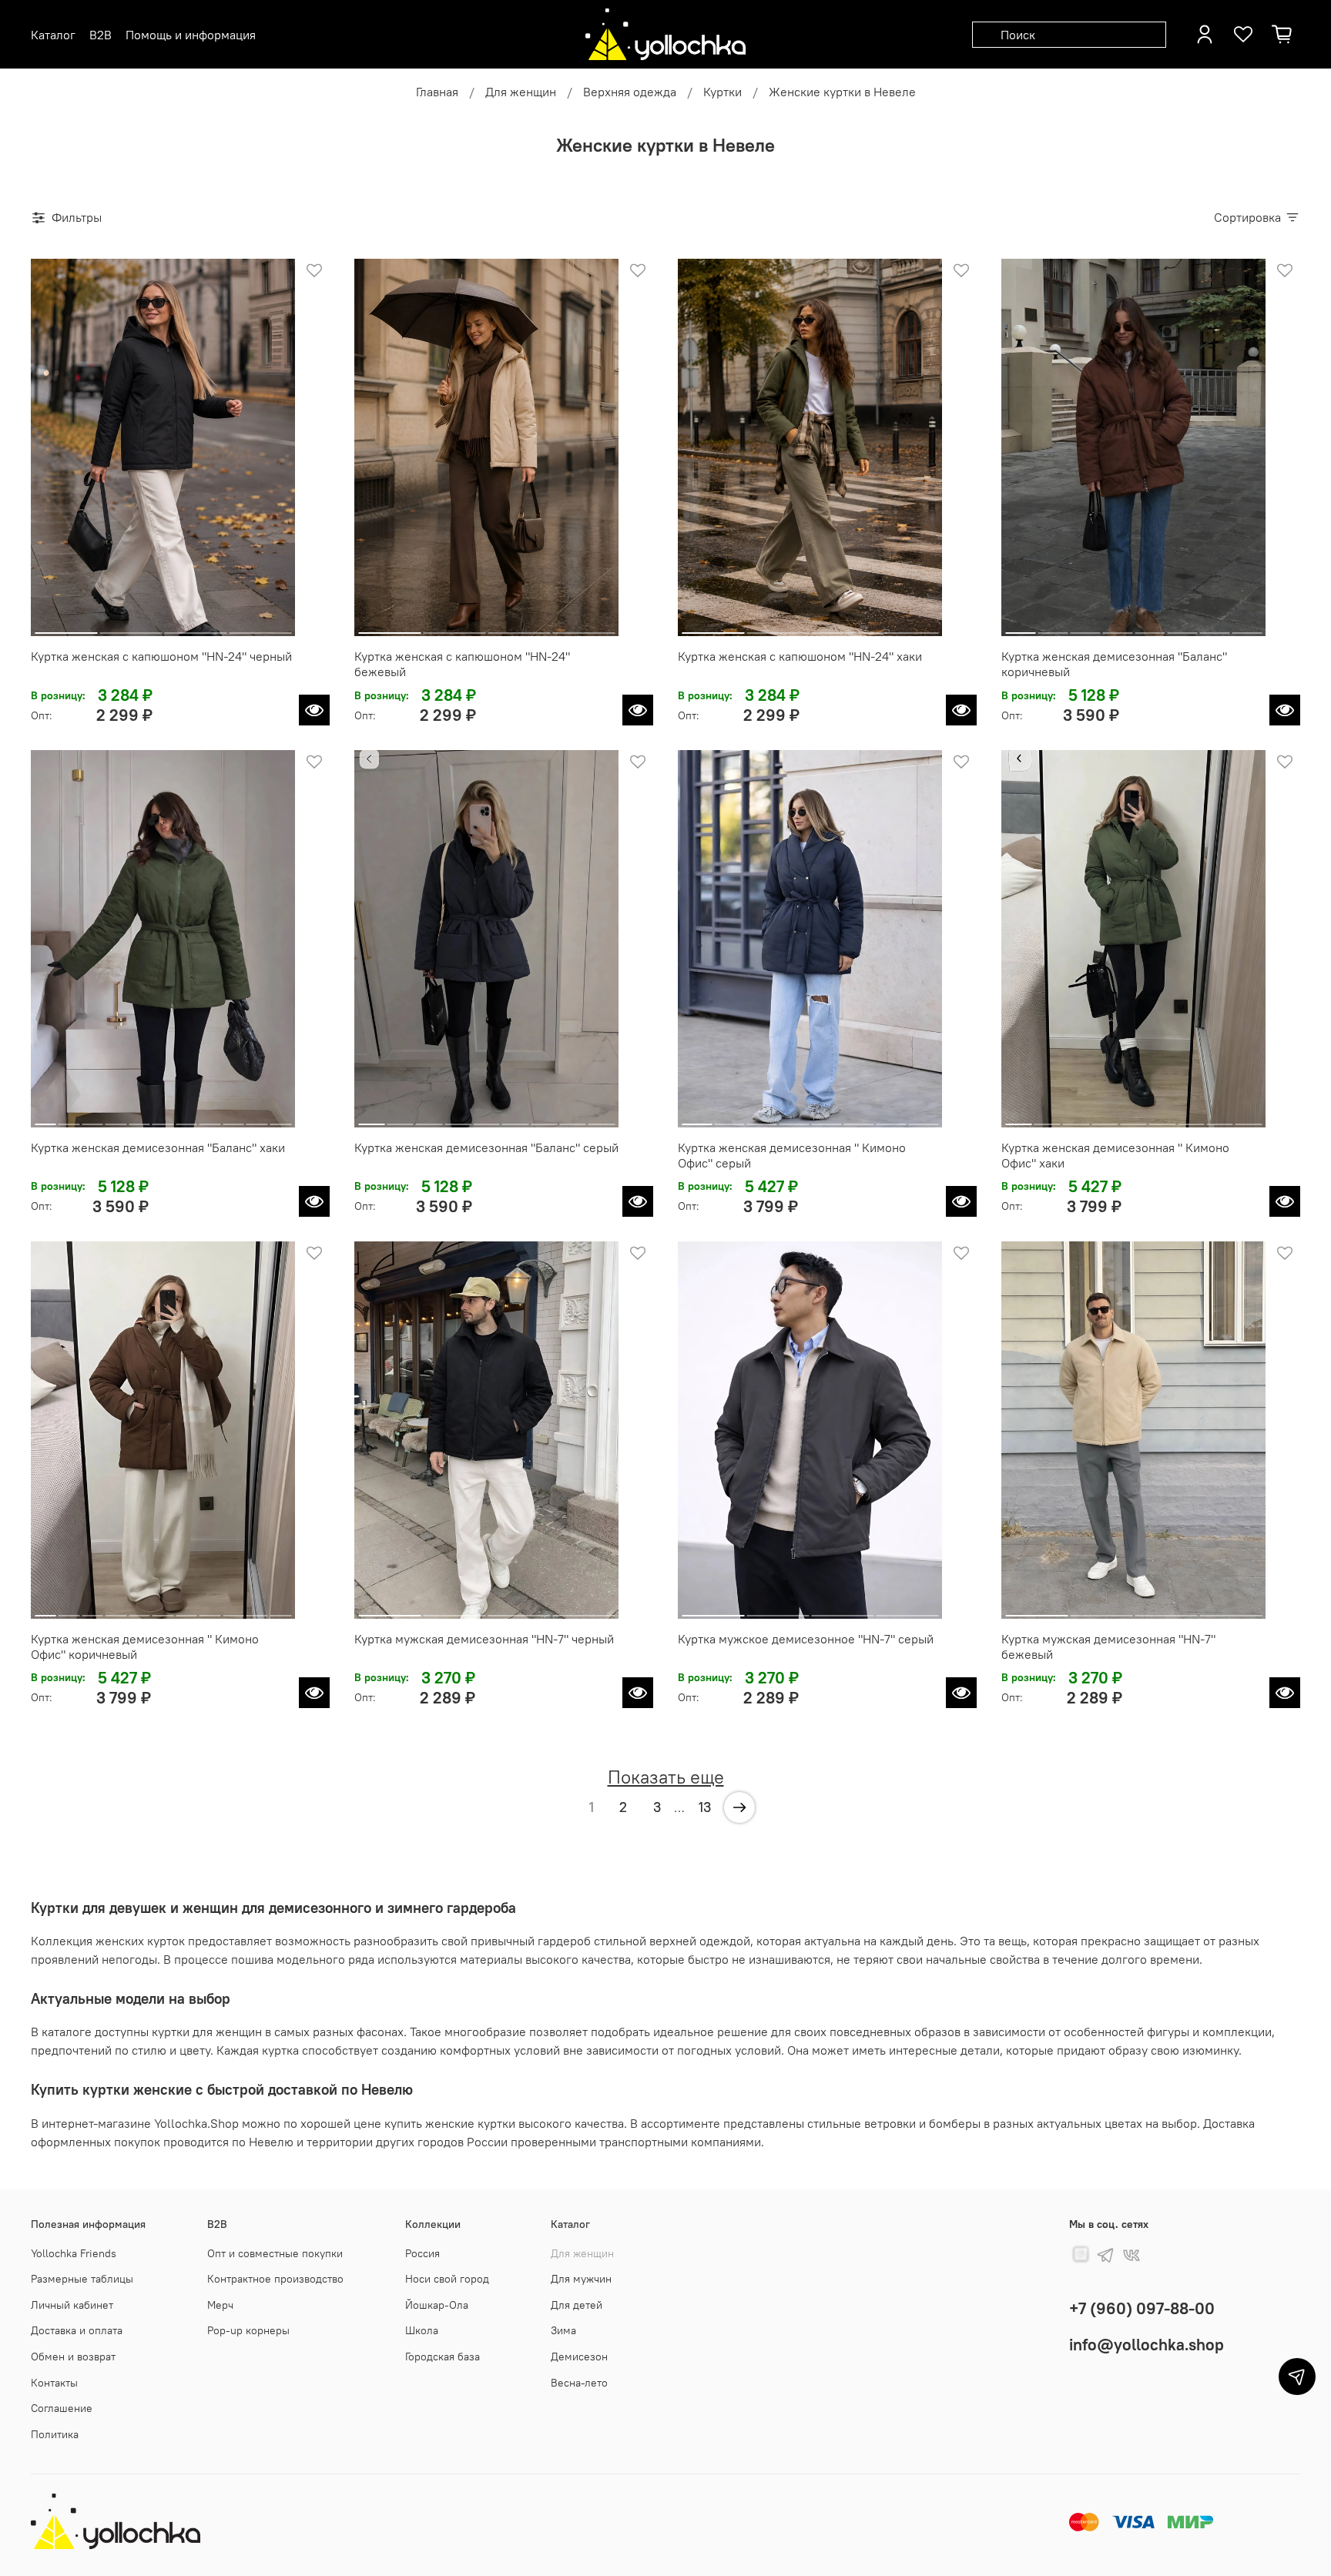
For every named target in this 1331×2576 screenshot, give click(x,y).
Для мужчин (581, 2279)
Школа (422, 2330)
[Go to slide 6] (1182, 627)
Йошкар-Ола (437, 2305)
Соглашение (62, 2408)
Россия (422, 2253)
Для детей (577, 2305)
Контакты (54, 2383)
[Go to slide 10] (257, 1118)
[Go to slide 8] (1247, 627)
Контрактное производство (275, 2279)
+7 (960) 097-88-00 (1142, 2308)
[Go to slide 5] (1150, 627)
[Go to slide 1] (66, 627)
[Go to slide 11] (280, 1118)
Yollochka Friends (74, 2253)
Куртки (722, 92)
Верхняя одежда (630, 92)
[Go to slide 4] (260, 627)
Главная (437, 92)
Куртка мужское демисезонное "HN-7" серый (806, 1639)
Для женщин (521, 92)
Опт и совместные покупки (275, 2253)
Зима (563, 2330)
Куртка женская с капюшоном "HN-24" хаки (800, 656)
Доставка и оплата (77, 2330)
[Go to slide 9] (233, 1118)
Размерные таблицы (82, 2279)
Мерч (220, 2305)
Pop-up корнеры (248, 2330)
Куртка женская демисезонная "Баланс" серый (486, 1147)
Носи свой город (447, 2279)
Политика (55, 2434)
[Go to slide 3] (195, 627)
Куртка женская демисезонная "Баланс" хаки (158, 1147)
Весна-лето (579, 2383)
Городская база (443, 2357)
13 (705, 1807)
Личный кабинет (72, 2305)
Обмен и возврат (73, 2357)
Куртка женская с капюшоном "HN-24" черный (161, 656)
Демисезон (579, 2357)
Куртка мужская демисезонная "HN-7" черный (484, 1639)
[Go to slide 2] (131, 627)
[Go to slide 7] (1214, 627)
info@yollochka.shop (1147, 2345)
